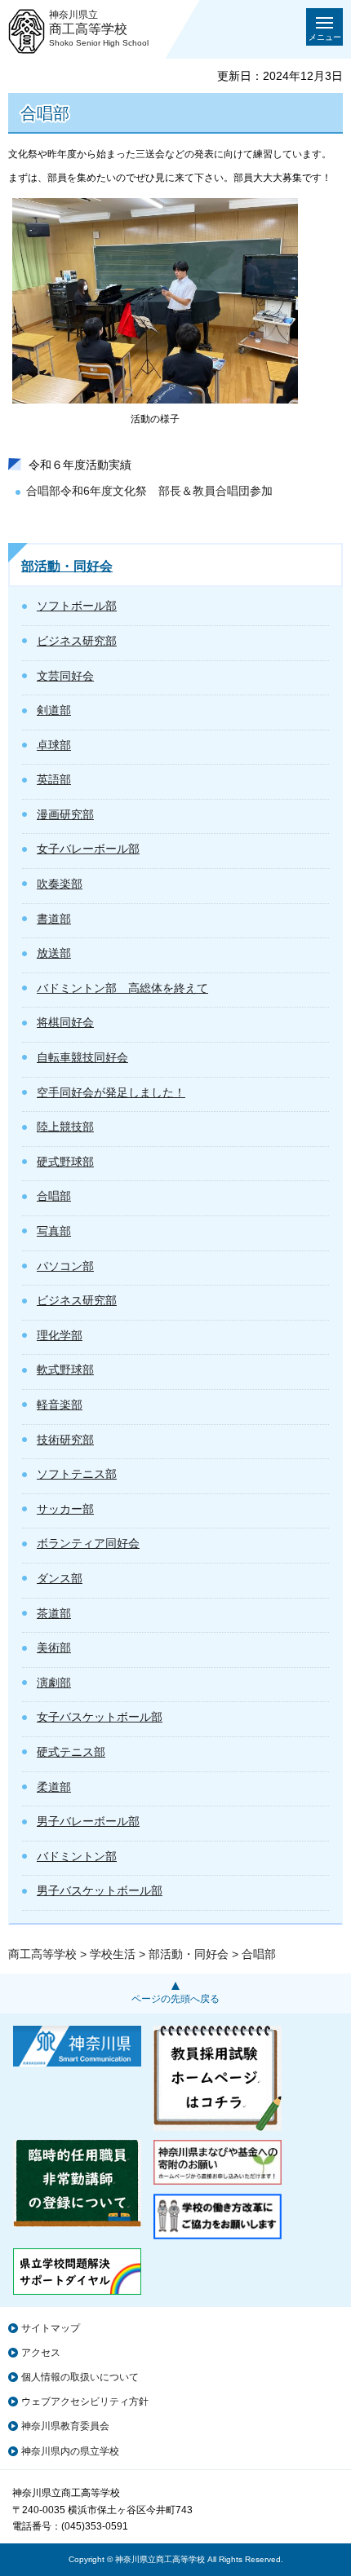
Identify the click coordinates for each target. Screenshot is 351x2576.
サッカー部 (65, 1509)
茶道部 (54, 1613)
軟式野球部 (65, 1370)
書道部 (54, 919)
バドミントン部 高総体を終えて (122, 988)
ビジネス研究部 (77, 641)
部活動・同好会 (67, 566)
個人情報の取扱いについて (80, 2377)
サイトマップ (51, 2328)
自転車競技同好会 (82, 1057)
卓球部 (54, 745)
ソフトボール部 (77, 606)
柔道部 (54, 1787)
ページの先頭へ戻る (175, 1999)
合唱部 (54, 1196)
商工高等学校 (42, 1954)
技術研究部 (65, 1440)
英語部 (54, 779)
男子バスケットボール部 (100, 1890)
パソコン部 (65, 1266)
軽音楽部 (60, 1405)
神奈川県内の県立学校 (70, 2451)
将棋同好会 (65, 1022)
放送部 (54, 953)
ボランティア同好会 (88, 1543)
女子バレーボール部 (88, 849)
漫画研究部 (65, 814)
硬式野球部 (65, 1162)
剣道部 (54, 710)
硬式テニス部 (71, 1752)
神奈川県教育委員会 (65, 2426)
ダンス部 (60, 1578)
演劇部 (54, 1683)
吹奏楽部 (60, 884)
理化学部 (60, 1335)
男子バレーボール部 (88, 1821)
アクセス (41, 2353)
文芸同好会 (65, 676)
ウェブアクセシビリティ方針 (85, 2402)
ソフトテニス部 (77, 1474)
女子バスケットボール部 (100, 1717)
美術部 (54, 1647)
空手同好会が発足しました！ (111, 1092)
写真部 (54, 1231)
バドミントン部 (77, 1856)
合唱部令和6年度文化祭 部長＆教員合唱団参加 (149, 491)
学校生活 (113, 1954)
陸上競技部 (65, 1127)
